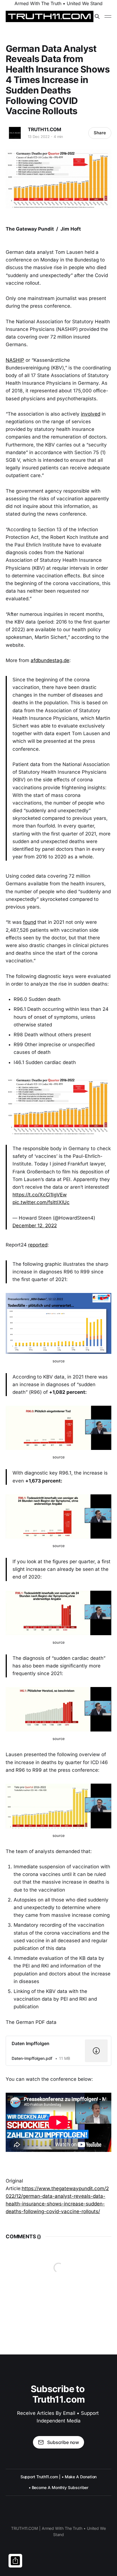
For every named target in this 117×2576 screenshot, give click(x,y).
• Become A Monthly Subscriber (59, 2487)
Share (100, 133)
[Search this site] (97, 16)
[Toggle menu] (108, 16)
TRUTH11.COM (45, 129)
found (30, 922)
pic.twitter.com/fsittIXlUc (41, 1202)
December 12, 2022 (35, 1226)
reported (38, 1245)
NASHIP (15, 360)
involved (91, 414)
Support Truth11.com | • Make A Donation (59, 2477)
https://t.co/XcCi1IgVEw (40, 1195)
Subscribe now (63, 2442)
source (59, 1361)
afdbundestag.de (50, 660)
